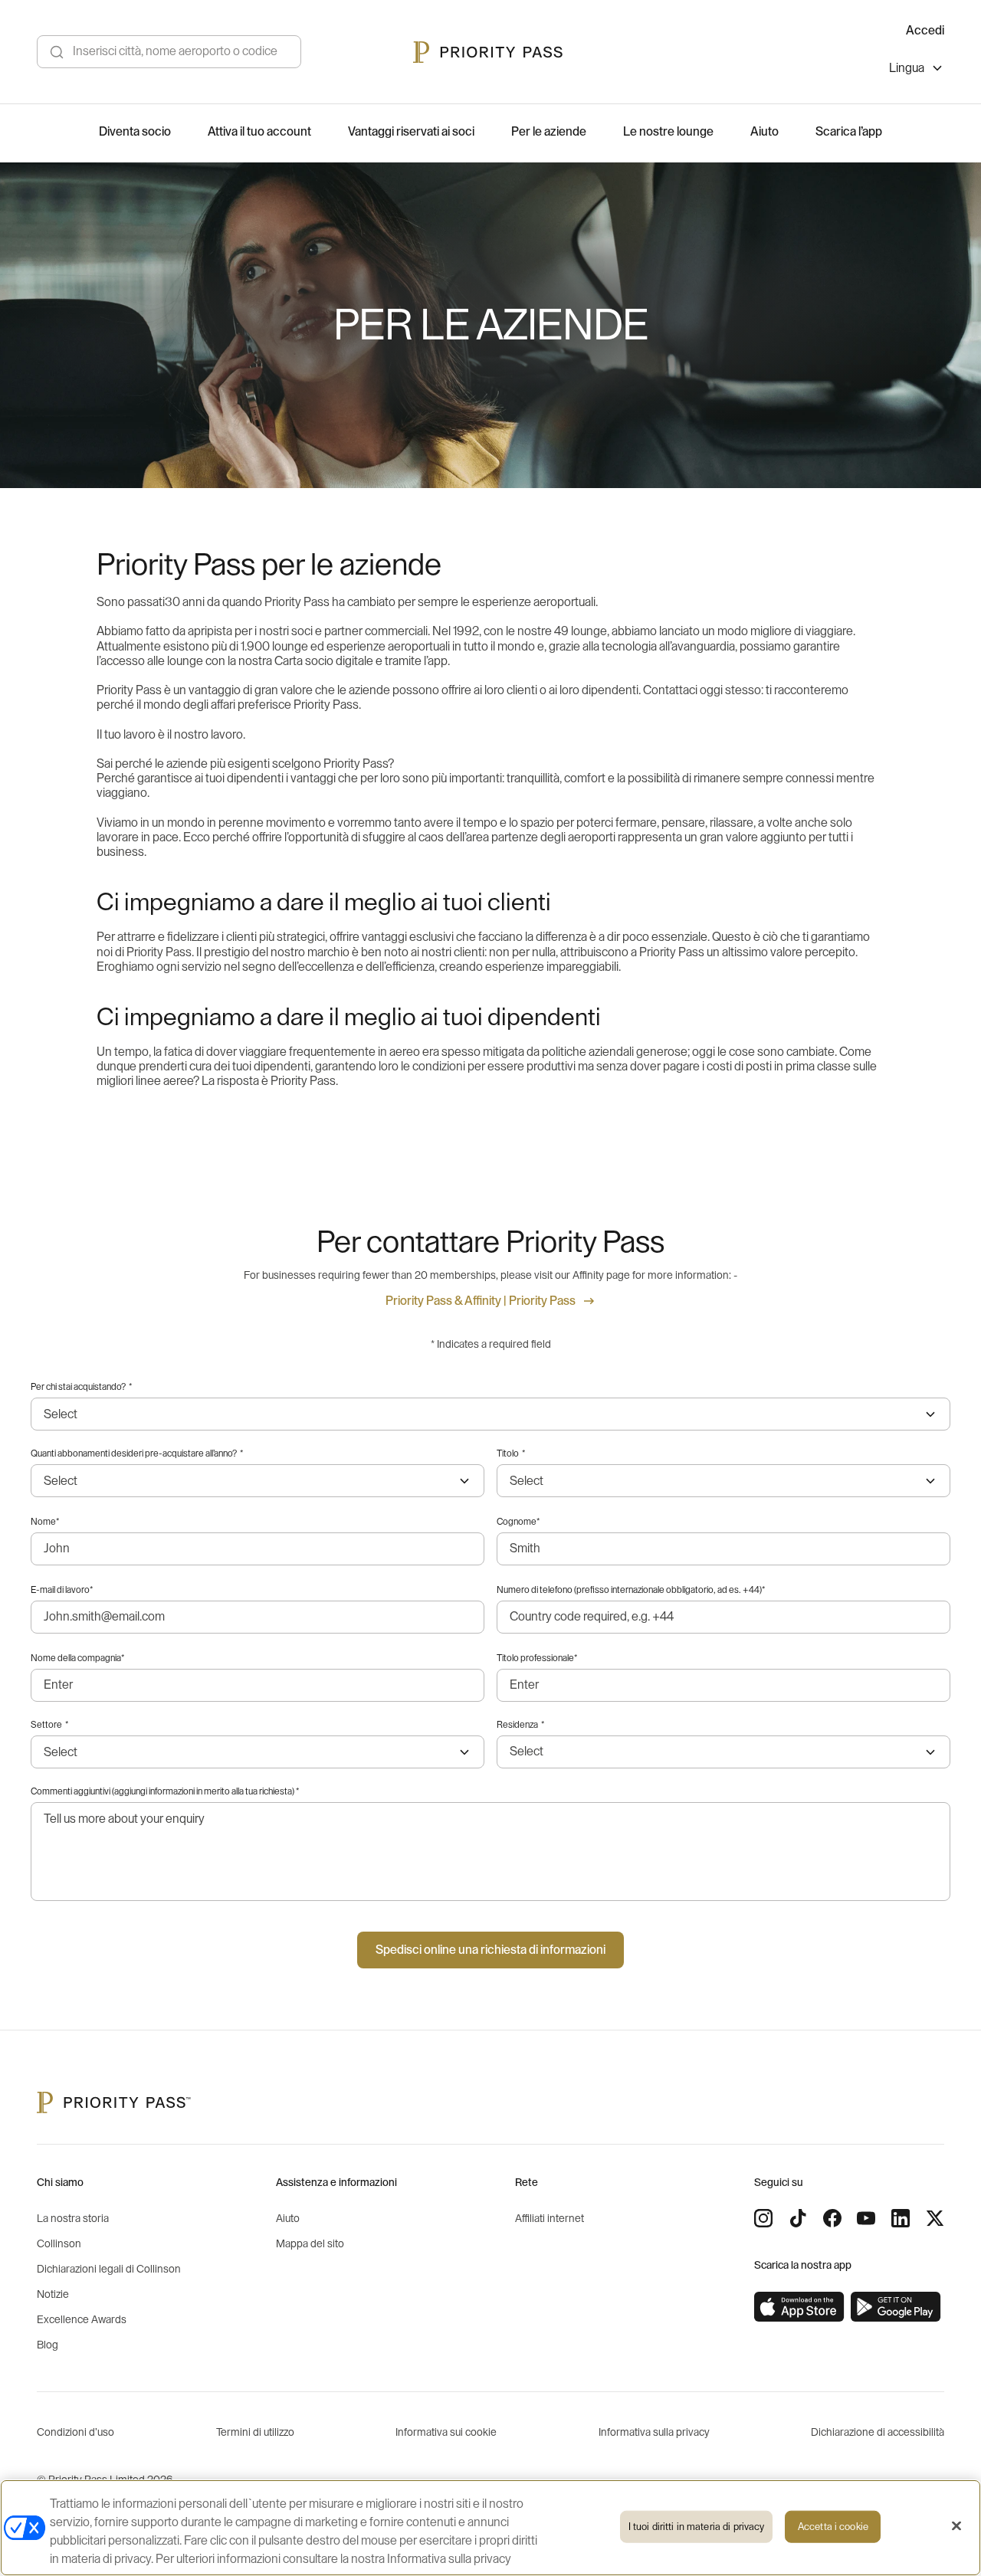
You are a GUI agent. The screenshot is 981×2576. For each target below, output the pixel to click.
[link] (799, 2307)
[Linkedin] (901, 2218)
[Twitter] (935, 2218)
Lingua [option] (907, 68)
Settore (49, 1725)
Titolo (511, 1454)
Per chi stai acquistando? (81, 1387)
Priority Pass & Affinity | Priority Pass (481, 1301)
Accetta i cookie (833, 2527)
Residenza (520, 1725)
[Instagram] (763, 2218)
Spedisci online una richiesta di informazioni (490, 1950)
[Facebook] (832, 2218)
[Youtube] (866, 2218)
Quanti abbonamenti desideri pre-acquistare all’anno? (137, 1454)
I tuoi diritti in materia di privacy (697, 2527)
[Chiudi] (956, 2526)
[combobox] (723, 1752)
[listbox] (917, 70)
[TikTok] (798, 2218)
